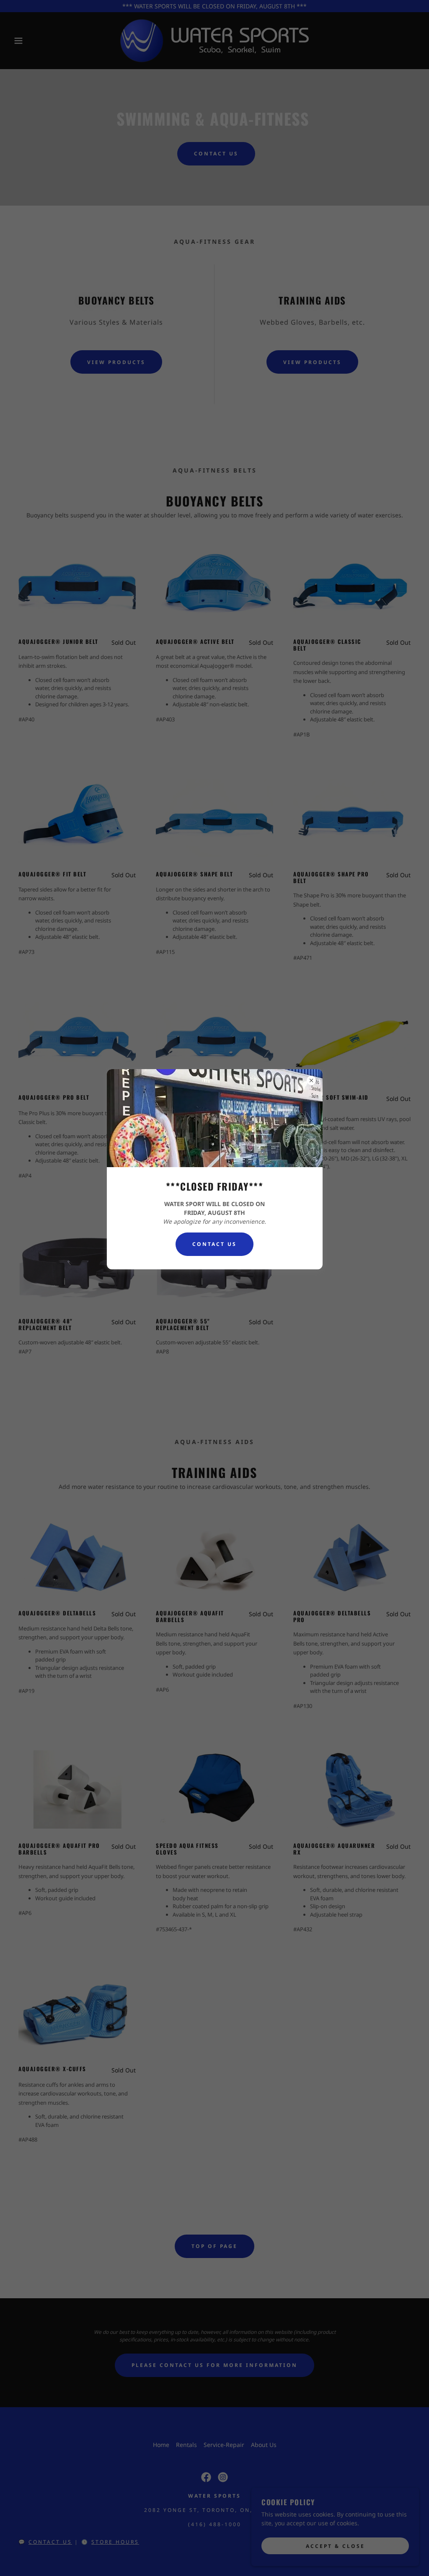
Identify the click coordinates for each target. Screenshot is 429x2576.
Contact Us (214, 1244)
